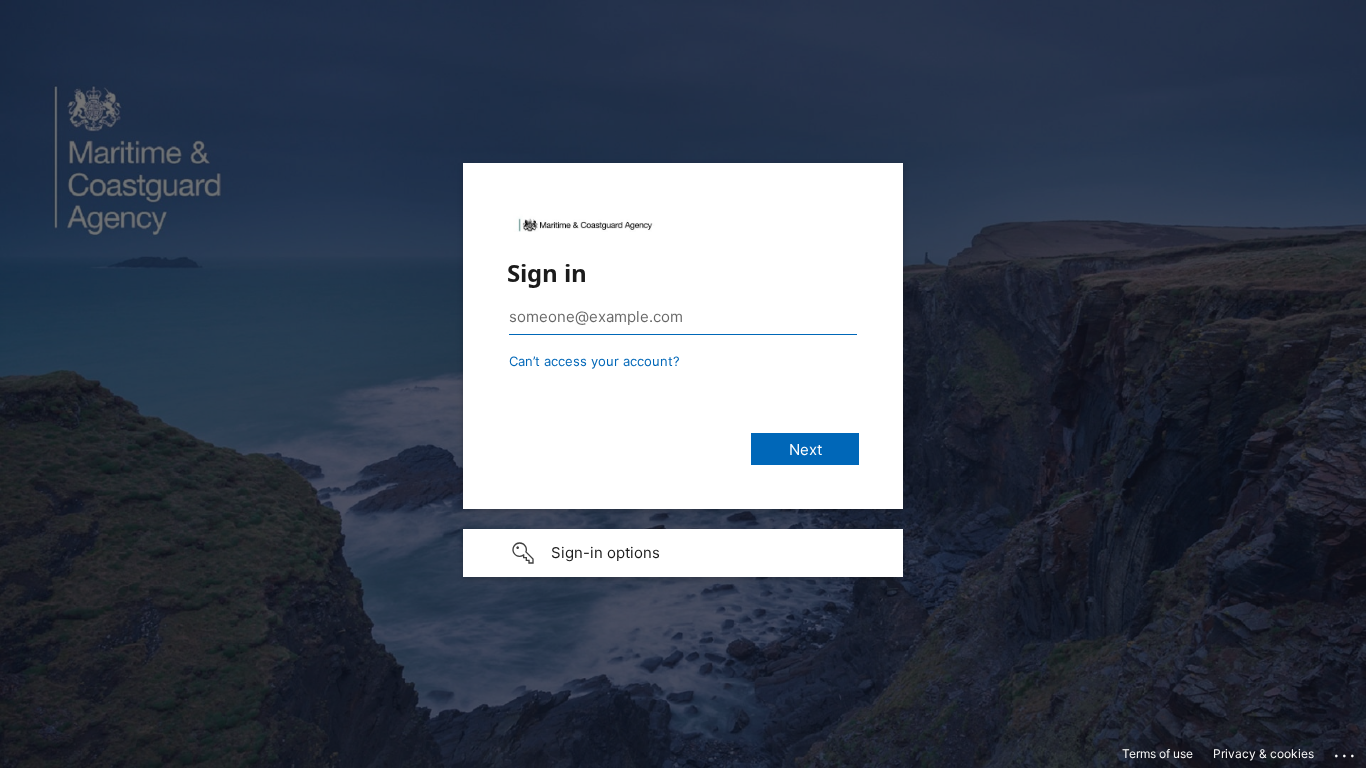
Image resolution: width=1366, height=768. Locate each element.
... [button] (1346, 751)
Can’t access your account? (594, 361)
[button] (683, 553)
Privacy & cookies (1263, 753)
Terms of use (1157, 753)
